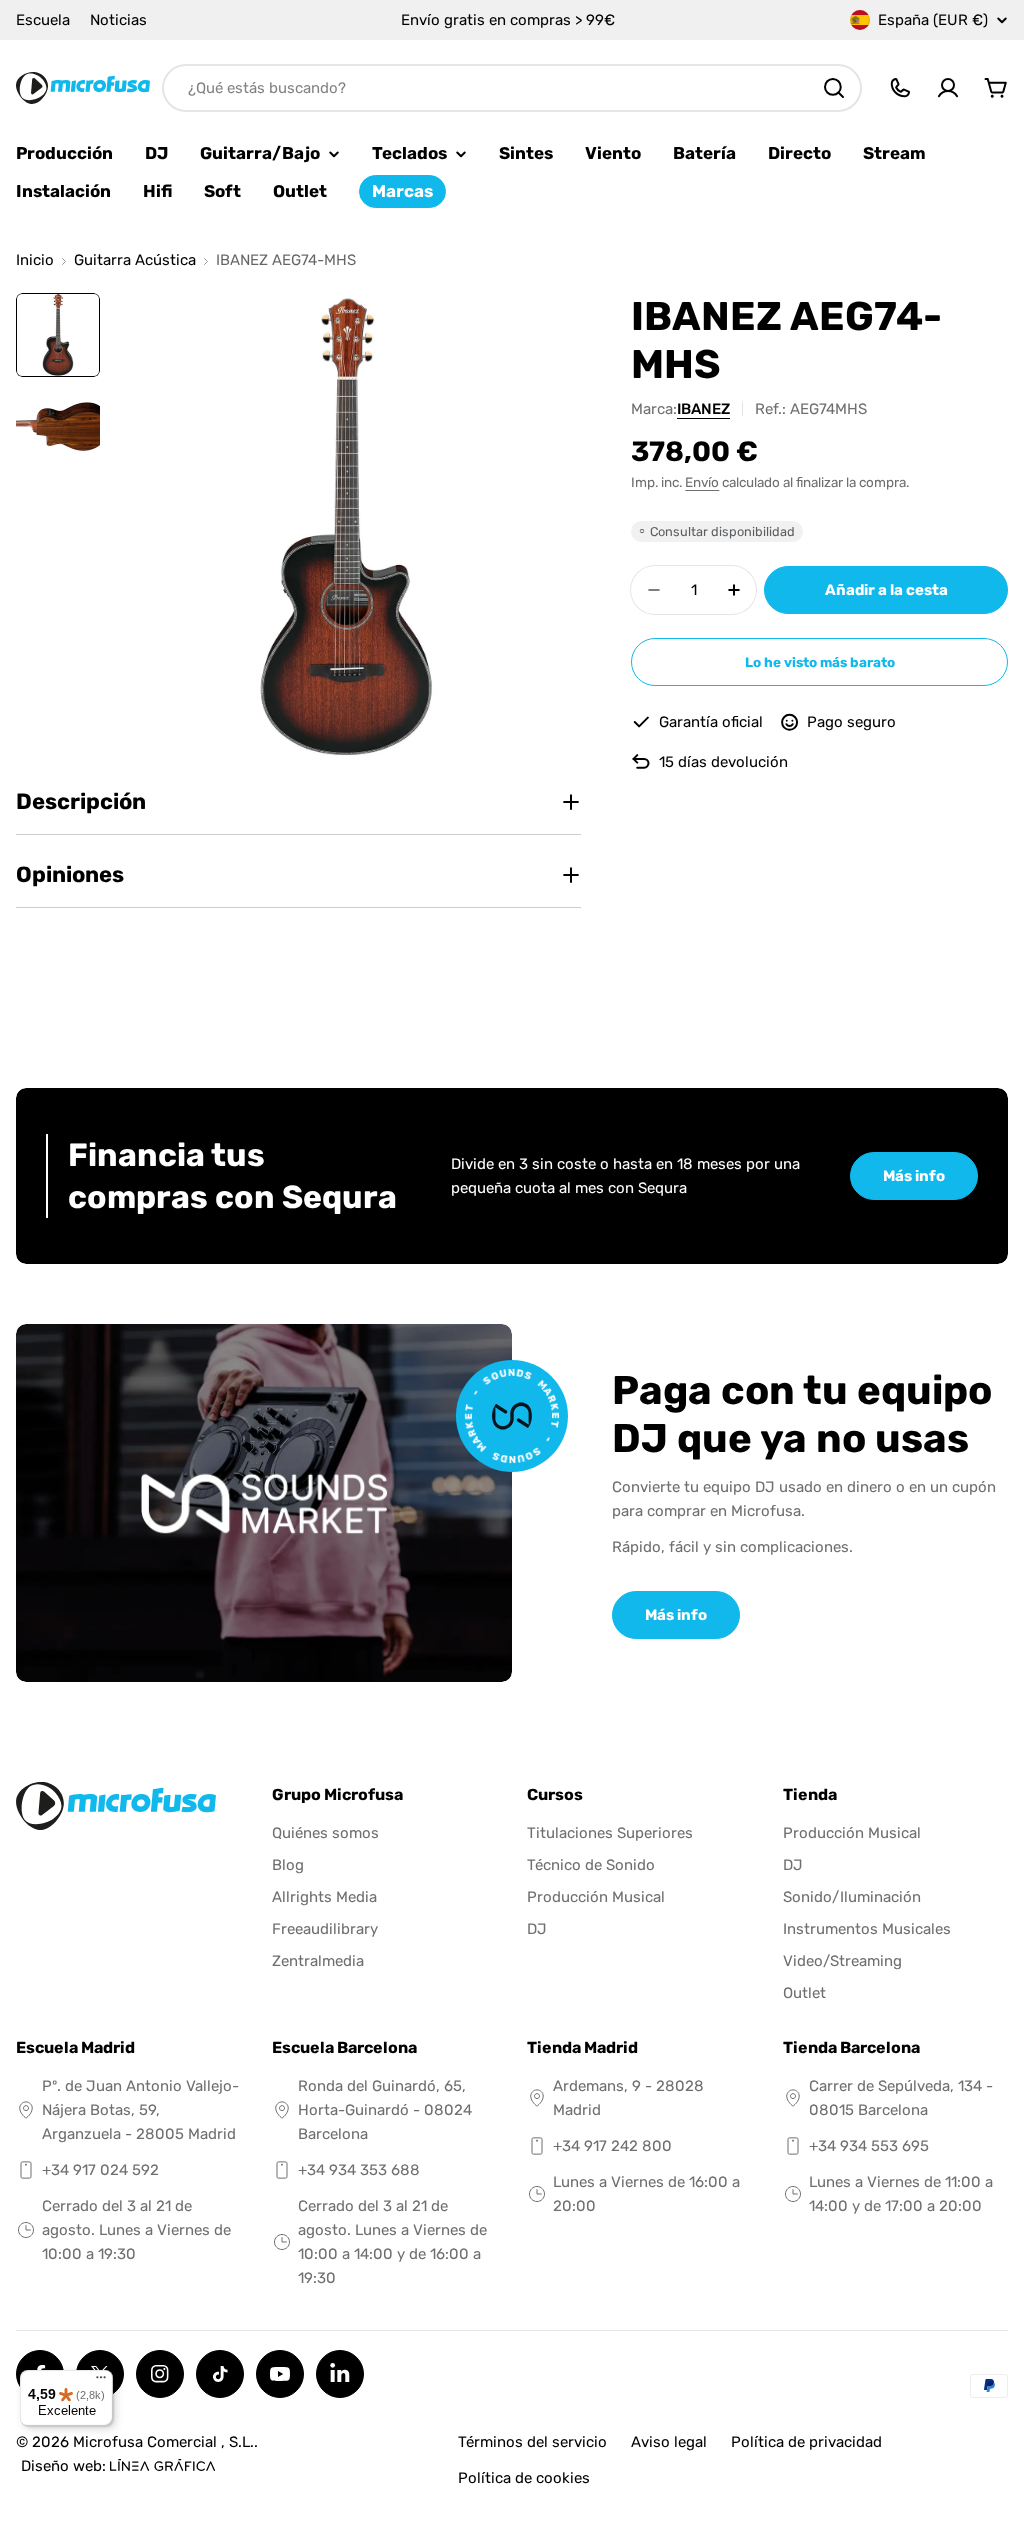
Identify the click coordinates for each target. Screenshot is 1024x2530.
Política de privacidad (806, 2442)
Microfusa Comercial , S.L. (163, 2442)
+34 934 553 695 (869, 2146)
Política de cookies (524, 2478)
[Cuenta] (948, 88)
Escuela (43, 20)
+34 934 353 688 (359, 2170)
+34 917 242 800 (612, 2146)
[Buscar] (834, 88)
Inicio (35, 260)
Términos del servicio (532, 2442)
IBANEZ (703, 409)
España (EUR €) (933, 20)
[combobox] (512, 88)
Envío (702, 482)
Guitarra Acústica (135, 260)
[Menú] (101, 2382)
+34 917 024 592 (100, 2170)
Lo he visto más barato (820, 662)
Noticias (118, 20)
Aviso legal (669, 2442)
